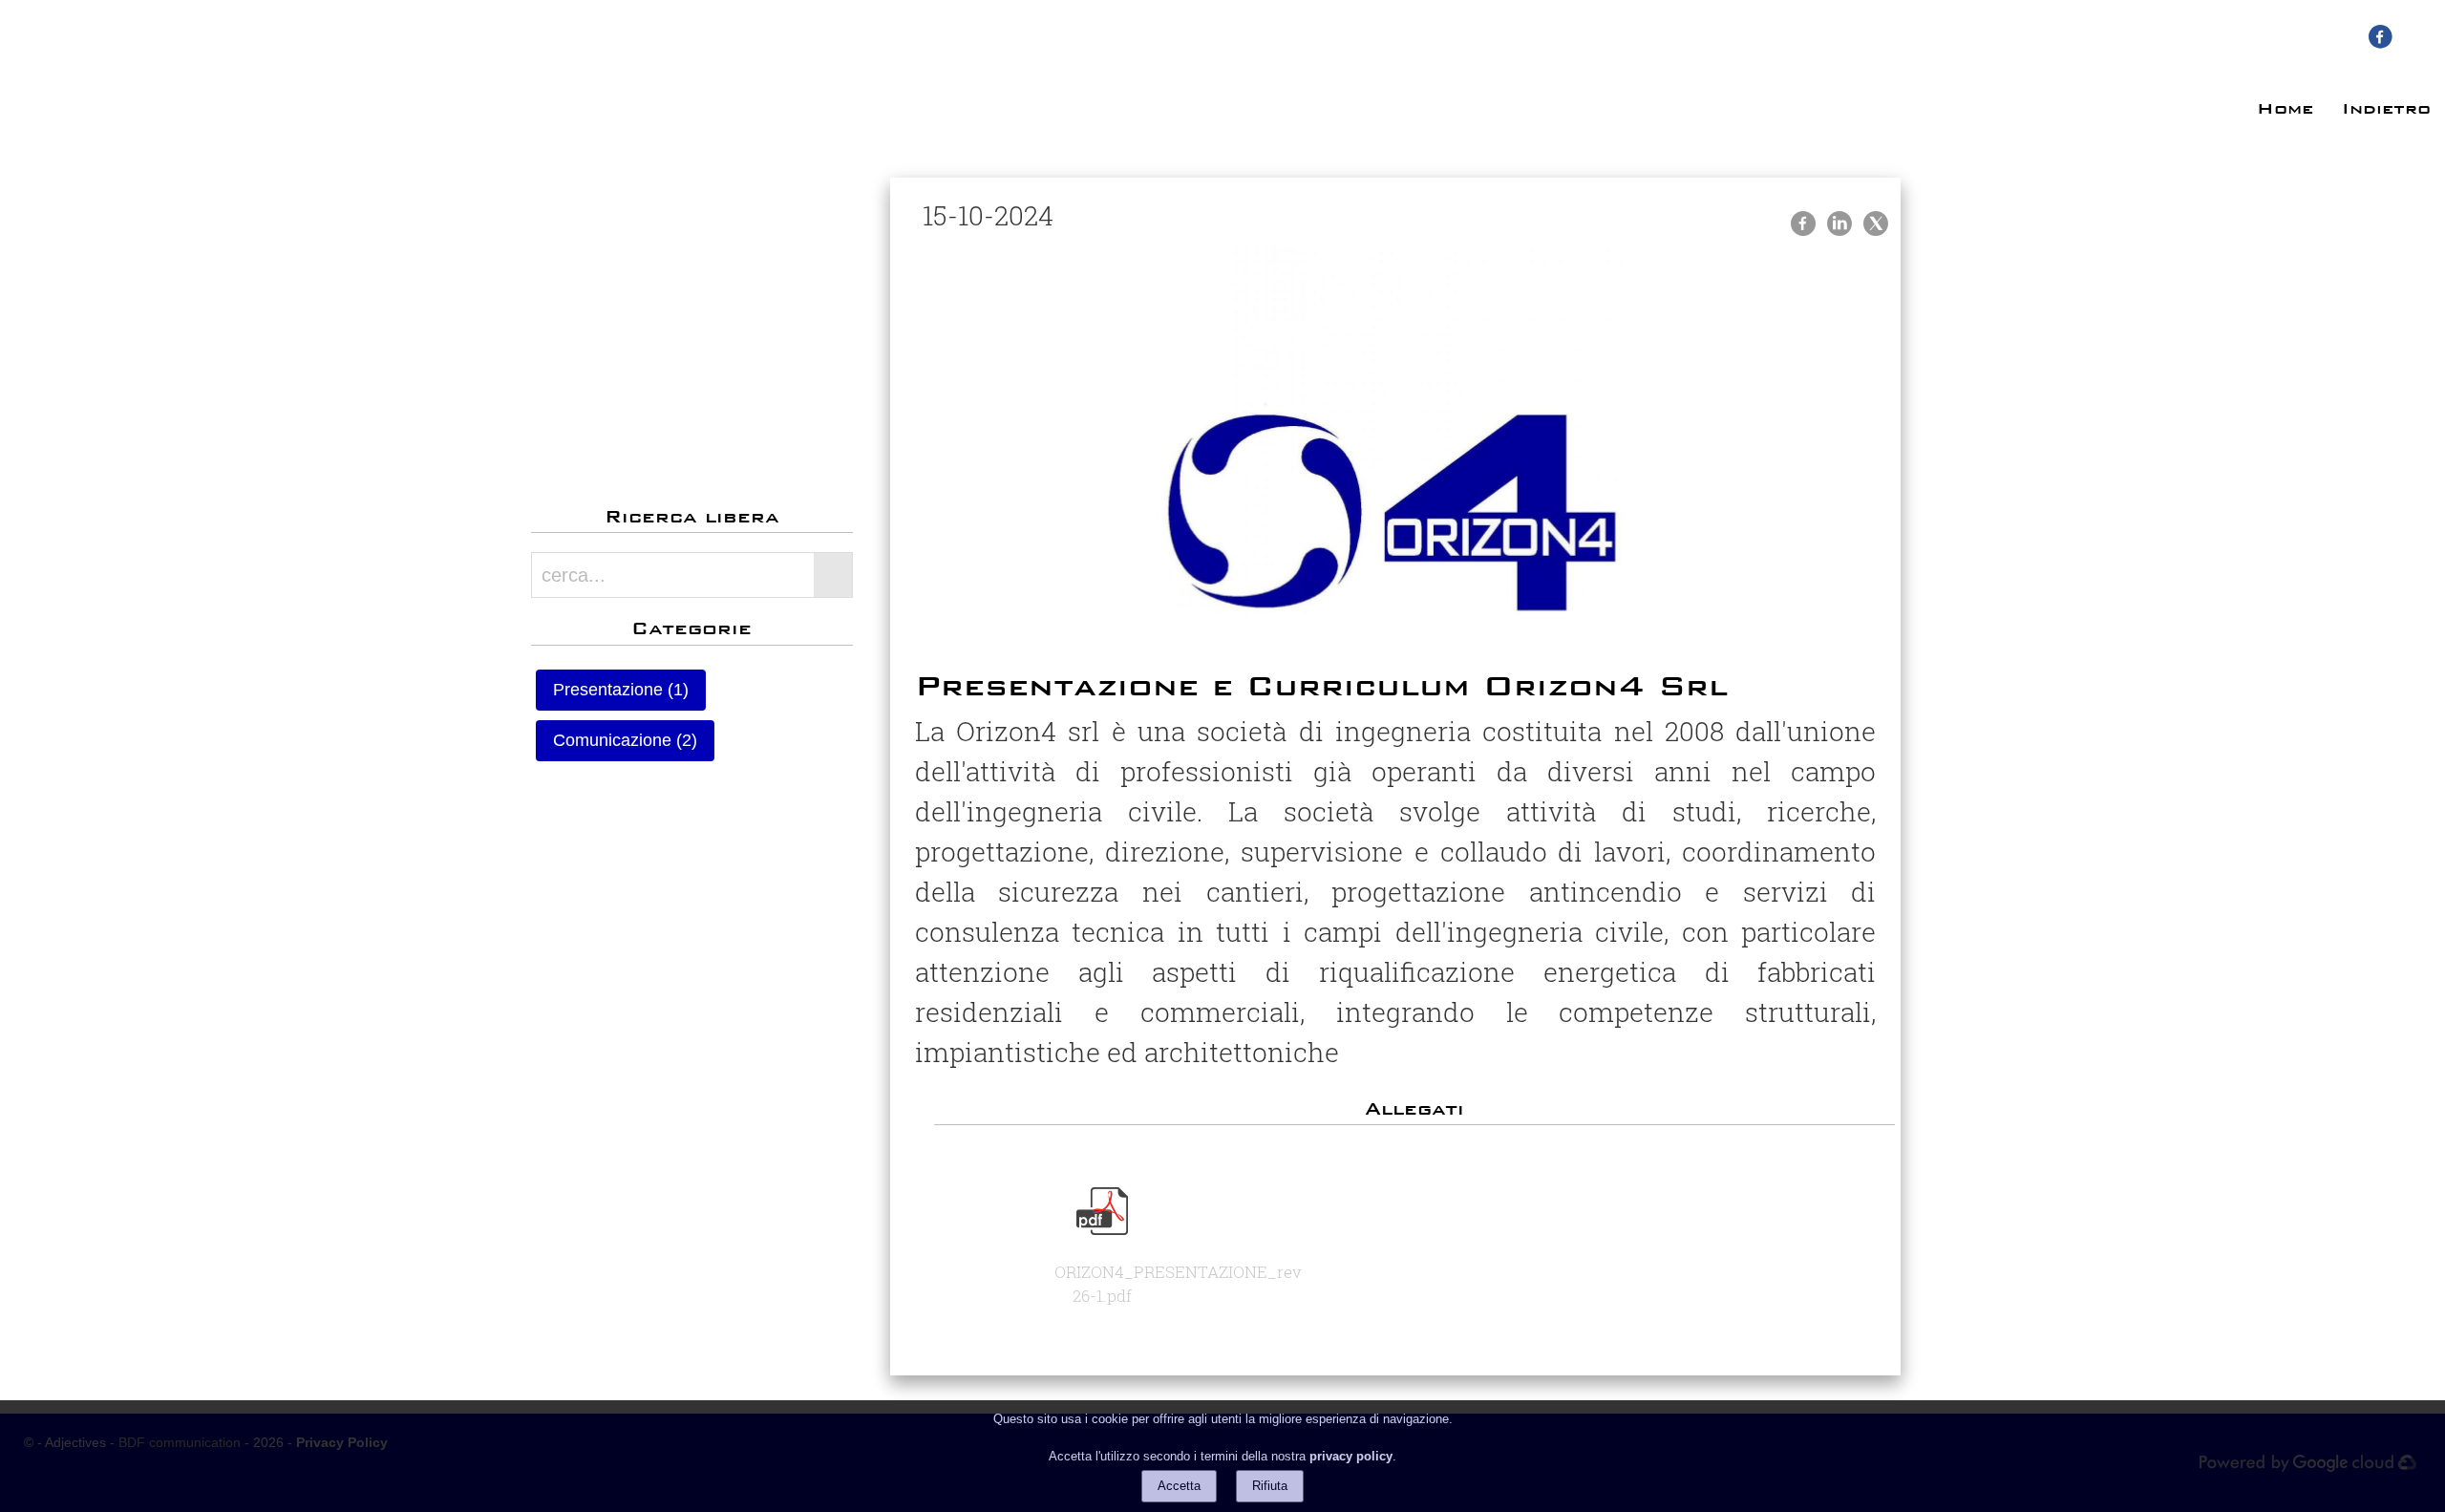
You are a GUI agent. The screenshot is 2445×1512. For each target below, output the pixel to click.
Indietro (2386, 108)
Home (2285, 108)
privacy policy (1351, 1456)
